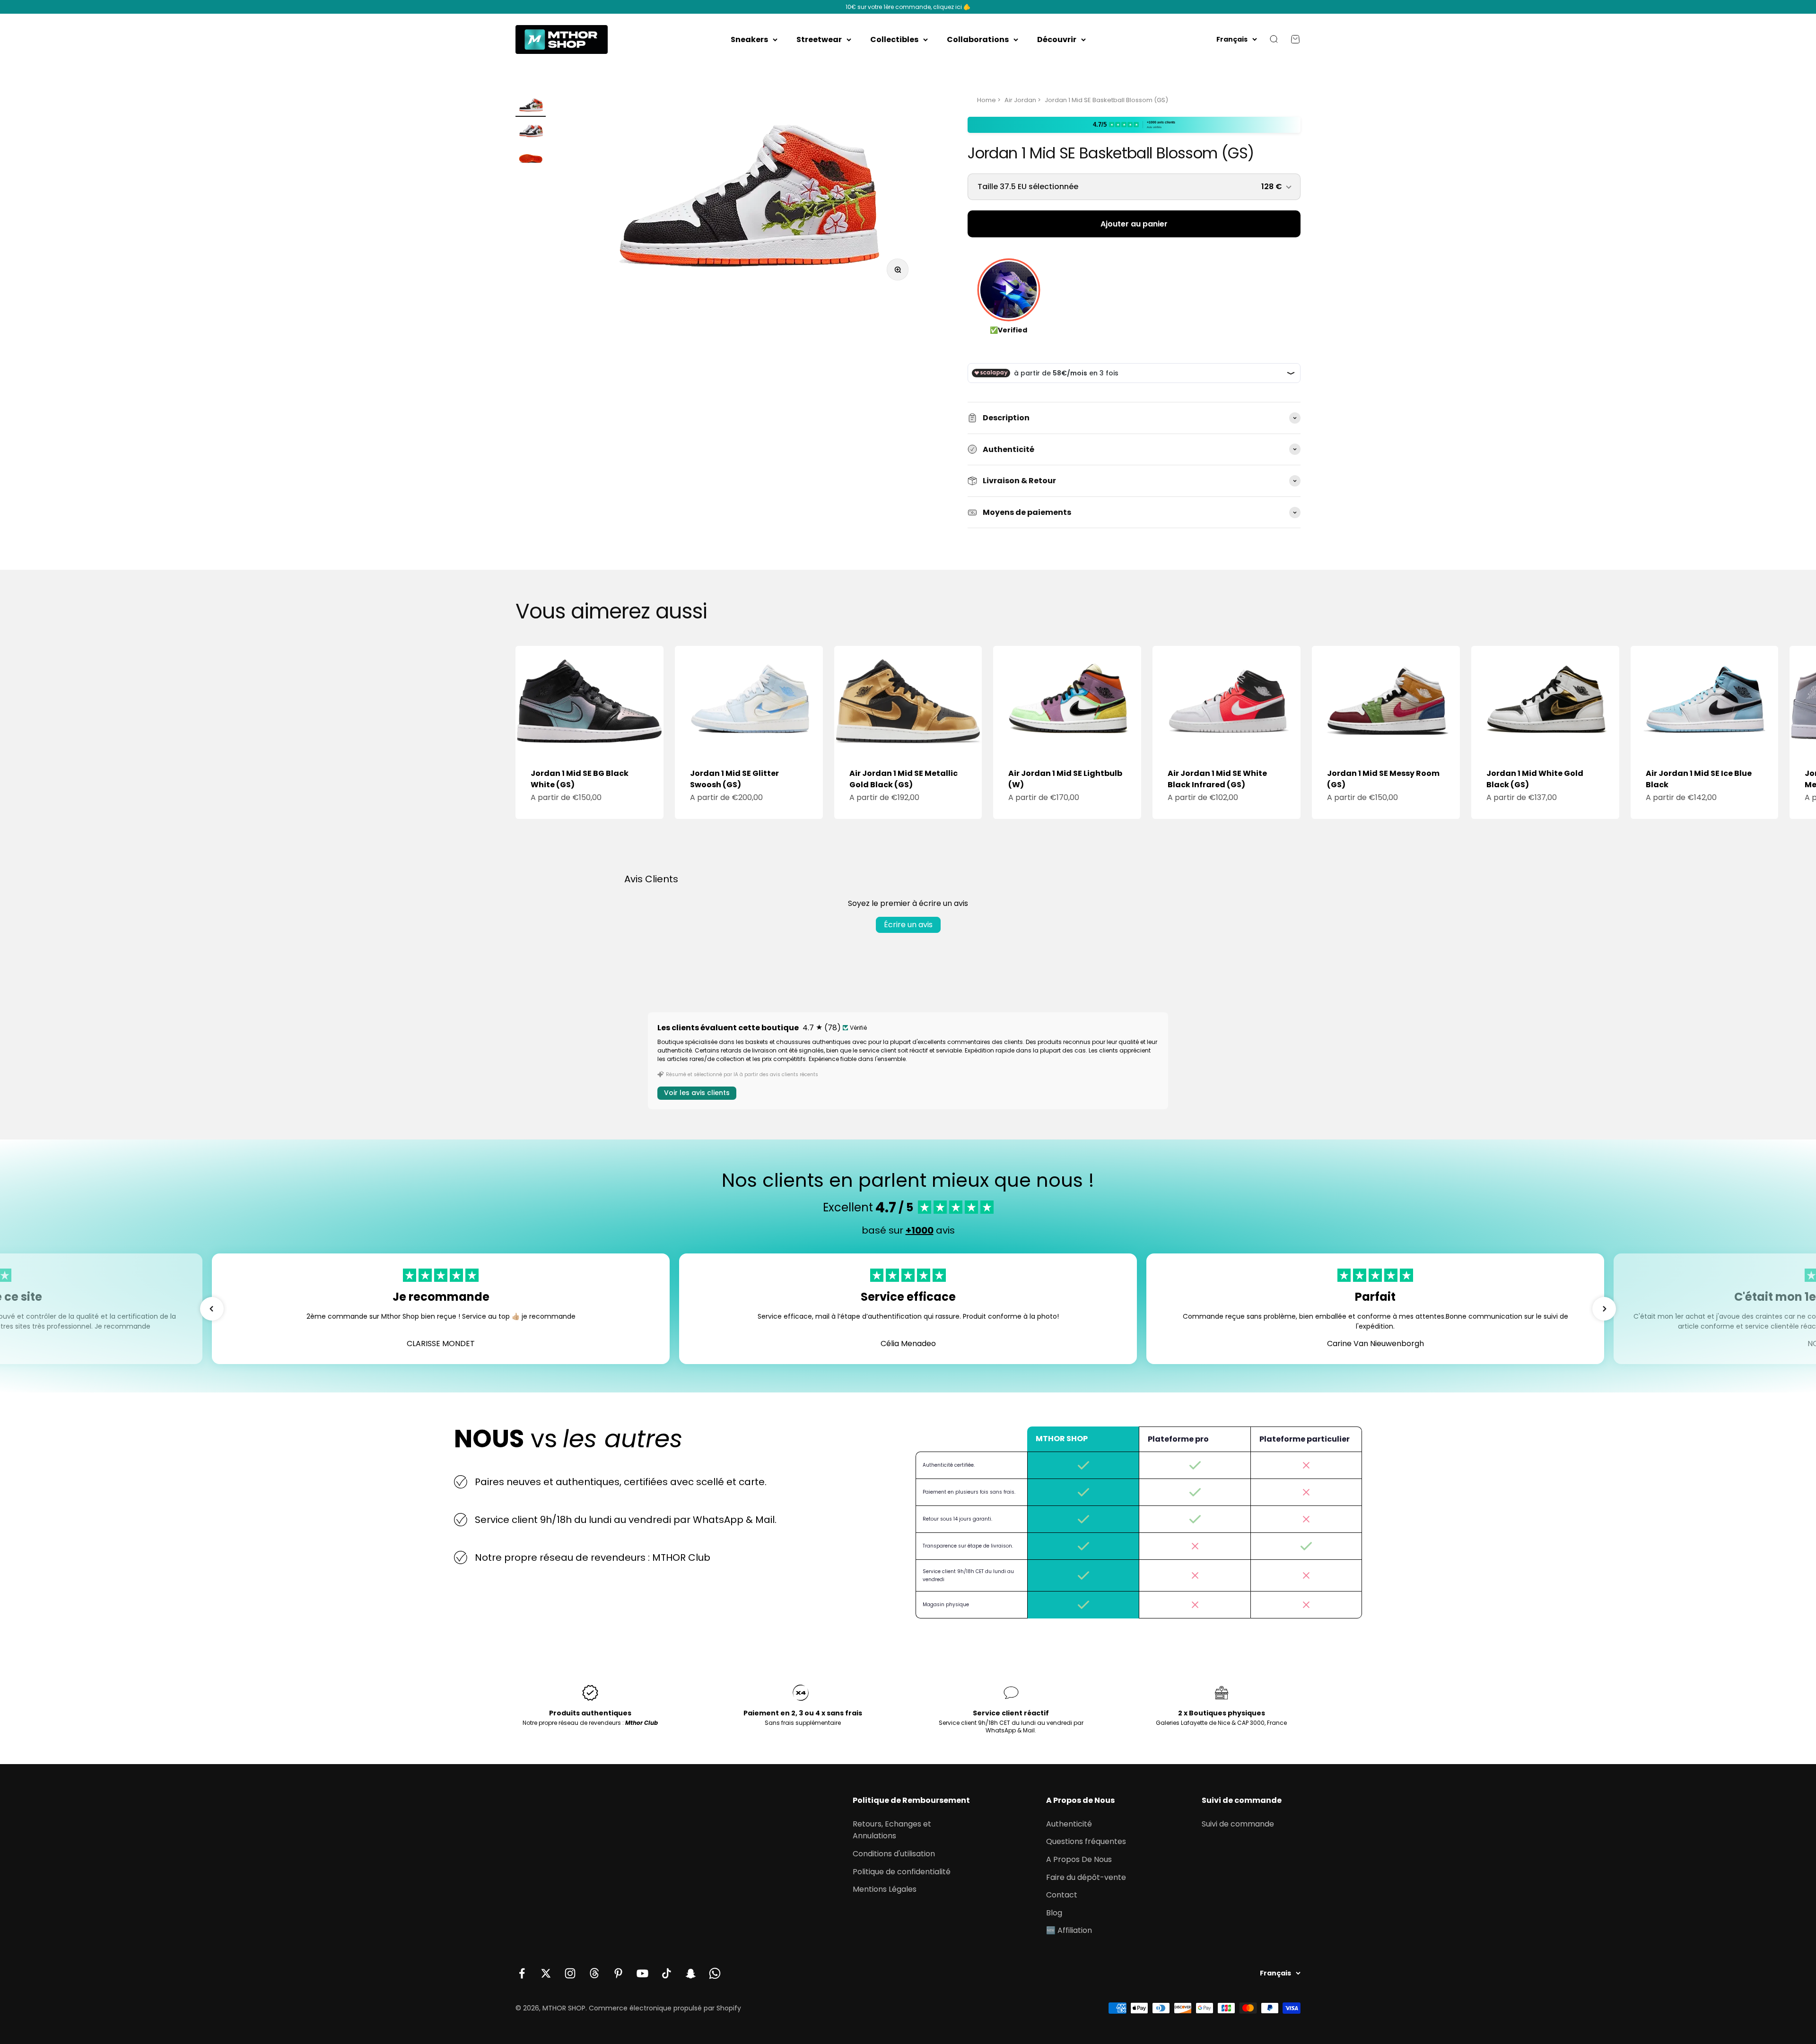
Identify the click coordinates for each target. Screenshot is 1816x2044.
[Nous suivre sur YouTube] (642, 1973)
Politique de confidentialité (902, 1872)
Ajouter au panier (1134, 224)
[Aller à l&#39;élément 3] (531, 158)
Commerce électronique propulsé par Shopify (665, 2008)
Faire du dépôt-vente (1086, 1877)
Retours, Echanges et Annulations (892, 1830)
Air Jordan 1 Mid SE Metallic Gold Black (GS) (904, 779)
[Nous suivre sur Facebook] (522, 1973)
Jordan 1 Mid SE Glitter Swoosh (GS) (734, 779)
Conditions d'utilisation (894, 1854)
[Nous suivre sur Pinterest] (618, 1973)
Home (987, 100)
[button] (212, 1309)
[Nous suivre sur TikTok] (667, 1973)
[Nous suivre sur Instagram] (570, 1973)
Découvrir (1057, 39)
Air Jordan (1020, 100)
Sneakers (749, 39)
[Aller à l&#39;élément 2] (531, 132)
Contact (1062, 1895)
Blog (1054, 1913)
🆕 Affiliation (1069, 1930)
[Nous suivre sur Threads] (594, 1973)
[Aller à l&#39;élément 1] (531, 106)
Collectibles (894, 39)
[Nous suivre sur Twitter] (546, 1973)
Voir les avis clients (697, 1093)
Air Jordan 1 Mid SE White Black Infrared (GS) (1217, 779)
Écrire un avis (908, 925)
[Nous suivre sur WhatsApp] (715, 1973)
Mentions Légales (885, 1889)
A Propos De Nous (1079, 1859)
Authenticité (1069, 1824)
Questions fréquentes (1086, 1841)
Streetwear (819, 39)
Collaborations (978, 39)
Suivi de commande (1238, 1824)
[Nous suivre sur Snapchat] (691, 1973)
